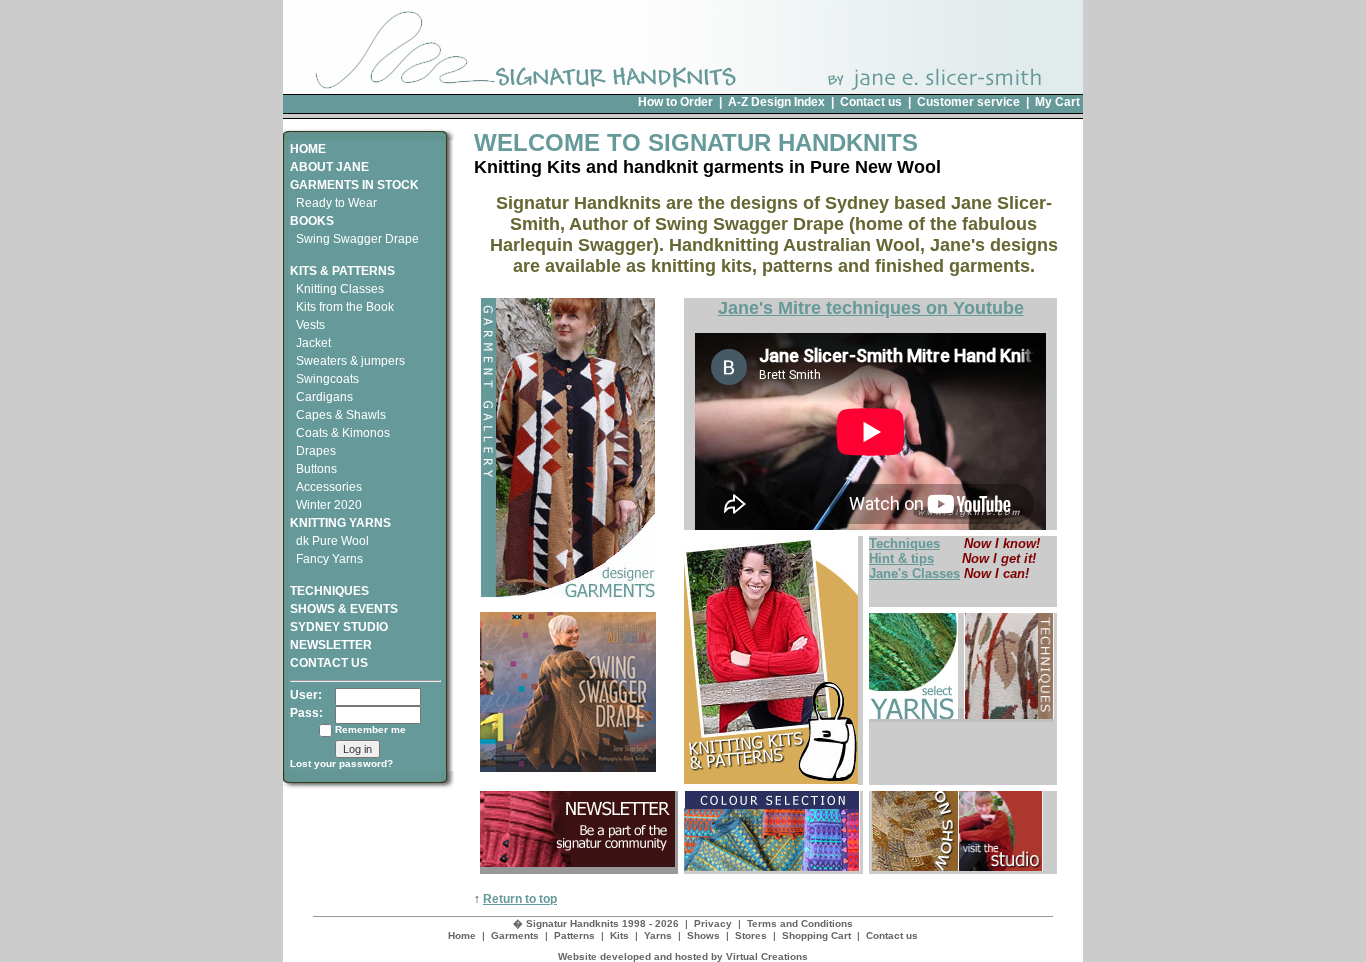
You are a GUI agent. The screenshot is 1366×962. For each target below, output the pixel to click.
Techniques (904, 543)
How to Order (675, 102)
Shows (703, 935)
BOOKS (312, 221)
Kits (619, 935)
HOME (308, 149)
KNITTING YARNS (340, 523)
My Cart (1057, 102)
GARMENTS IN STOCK (354, 185)
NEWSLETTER (331, 645)
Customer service (968, 102)
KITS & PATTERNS (342, 271)
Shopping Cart (816, 935)
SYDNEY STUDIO (339, 627)
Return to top (520, 899)
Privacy (713, 923)
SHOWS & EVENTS (344, 609)
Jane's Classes (914, 573)
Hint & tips (901, 558)
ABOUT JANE (329, 167)
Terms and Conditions (800, 923)
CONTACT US (329, 663)
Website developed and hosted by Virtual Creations (683, 956)
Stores (751, 935)
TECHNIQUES (329, 591)
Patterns (574, 935)
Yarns (658, 935)
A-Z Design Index (776, 102)
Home (462, 935)
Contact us (871, 102)
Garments (515, 935)
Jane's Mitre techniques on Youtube (871, 308)
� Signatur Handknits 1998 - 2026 (596, 923)
